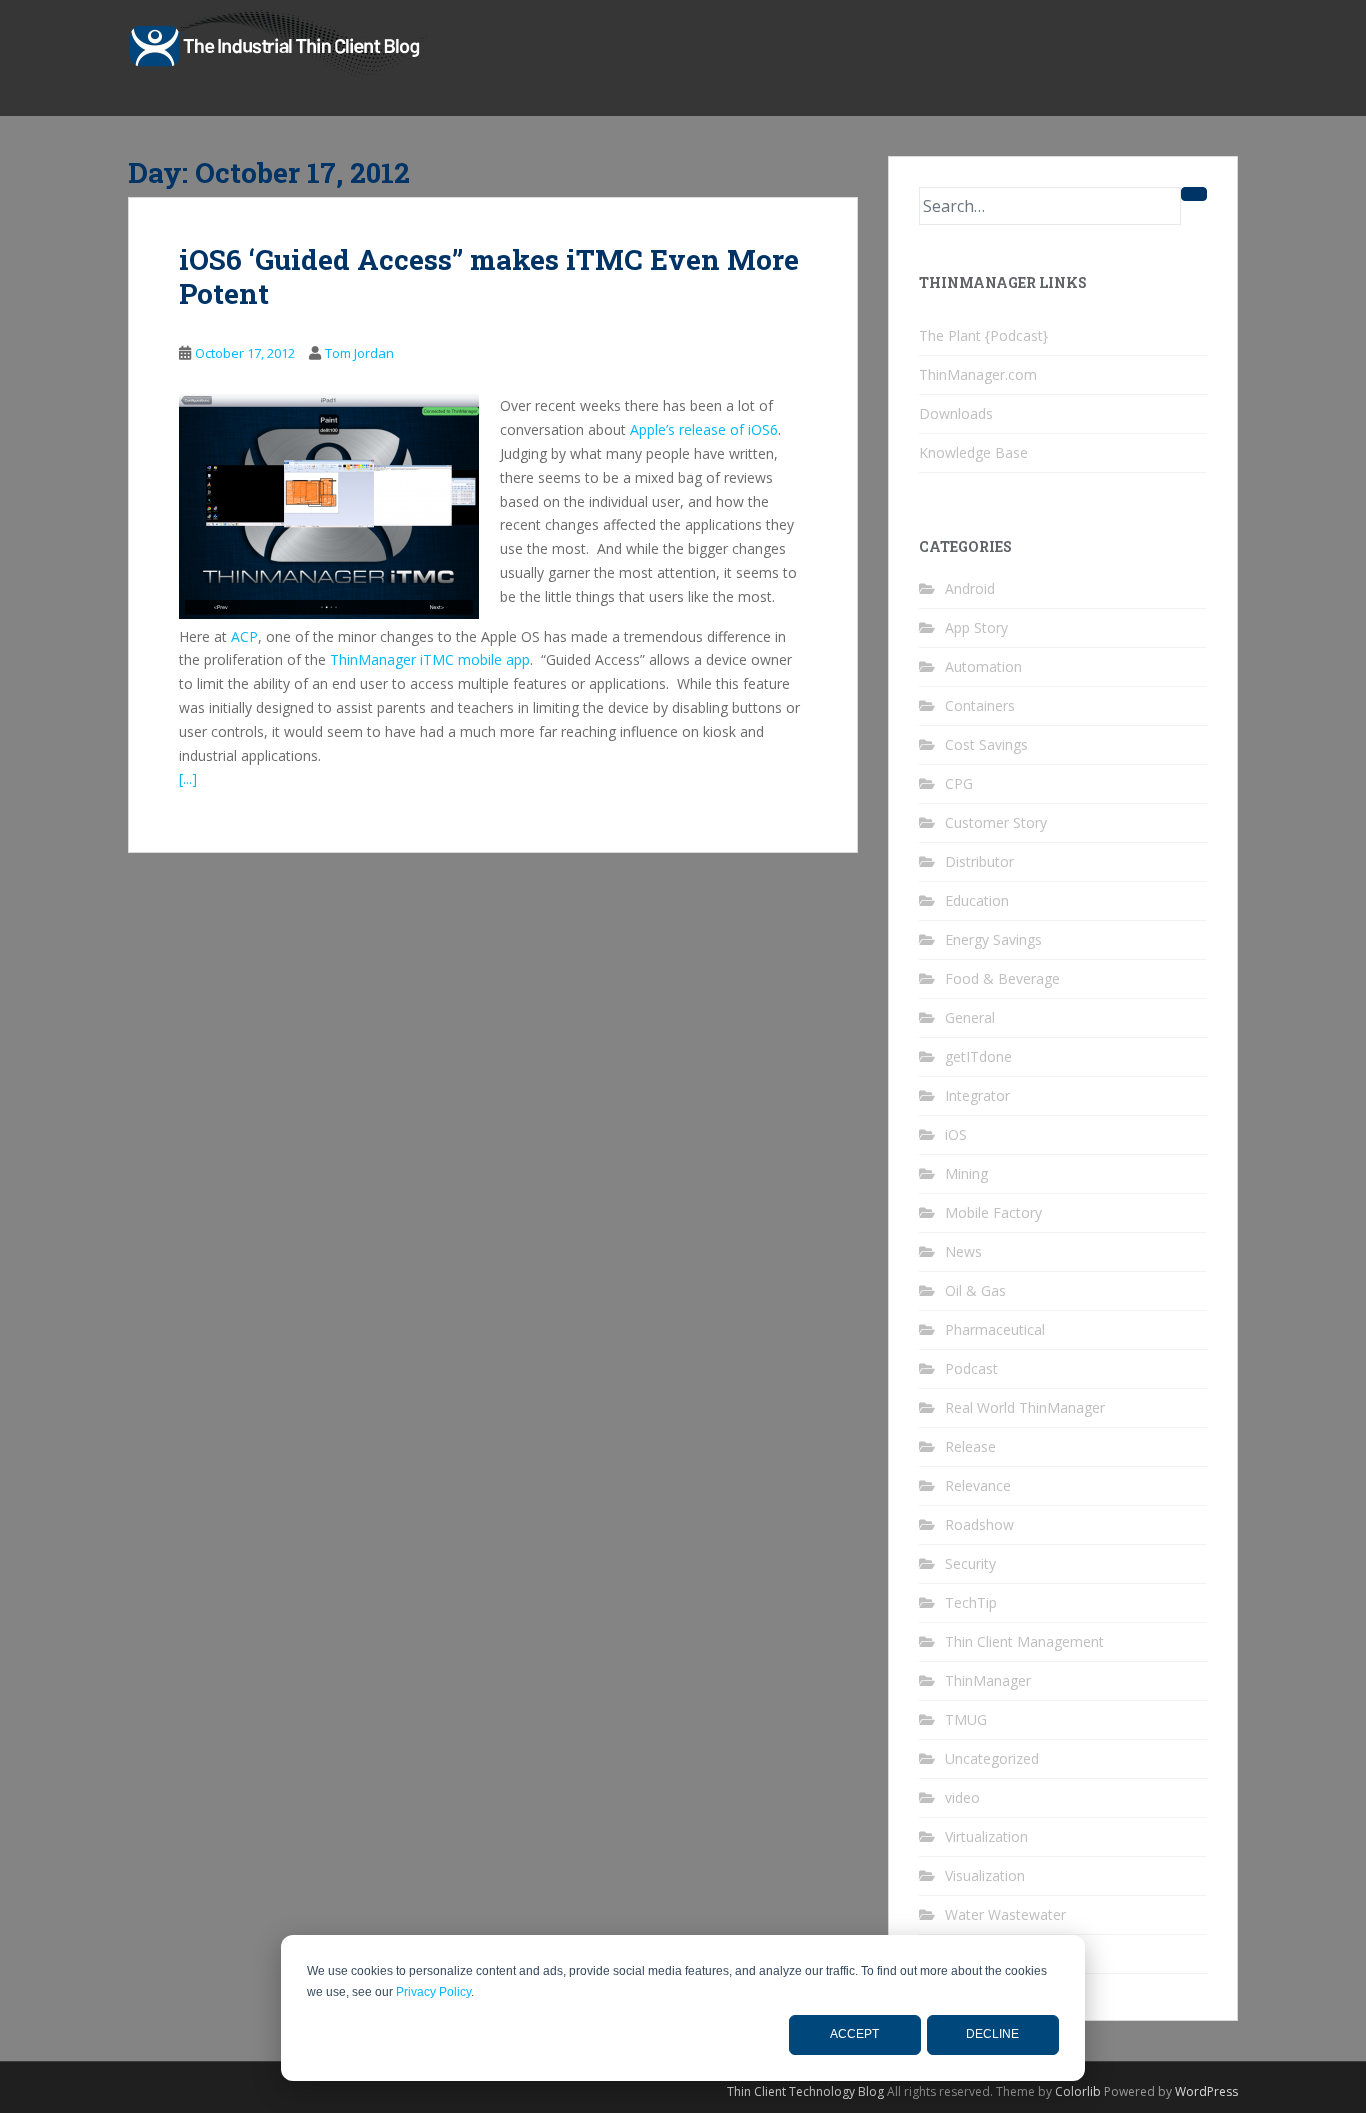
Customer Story (996, 822)
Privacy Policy (433, 1992)
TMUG (966, 1719)
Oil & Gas (975, 1290)
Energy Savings (993, 939)
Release (970, 1446)
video (962, 1797)
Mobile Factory (993, 1212)
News (963, 1251)
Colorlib (1078, 2091)
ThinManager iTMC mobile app (430, 659)
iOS (956, 1134)
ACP (244, 636)
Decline (992, 2034)
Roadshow (979, 1524)
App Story (976, 627)
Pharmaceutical (995, 1329)
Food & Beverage (1002, 978)
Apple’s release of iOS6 (704, 429)
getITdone (978, 1056)
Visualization (985, 1875)
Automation (983, 666)
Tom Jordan (359, 353)
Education (977, 900)
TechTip (971, 1602)
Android (970, 588)
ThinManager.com (978, 374)
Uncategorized (992, 1758)
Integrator (977, 1095)
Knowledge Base (973, 452)
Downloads (956, 413)
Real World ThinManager (1025, 1407)
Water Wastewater (1005, 1914)
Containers (980, 705)
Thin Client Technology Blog (805, 2091)
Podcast (971, 1368)
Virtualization (986, 1836)
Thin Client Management (1024, 1641)
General (970, 1017)
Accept (854, 2034)
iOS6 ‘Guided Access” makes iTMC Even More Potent (489, 276)
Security (970, 1563)
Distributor (979, 861)
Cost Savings (986, 744)
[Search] (1194, 194)
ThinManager (988, 1680)
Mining (966, 1173)
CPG (959, 783)
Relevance (978, 1485)
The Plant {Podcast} (983, 335)
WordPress (1206, 2091)
